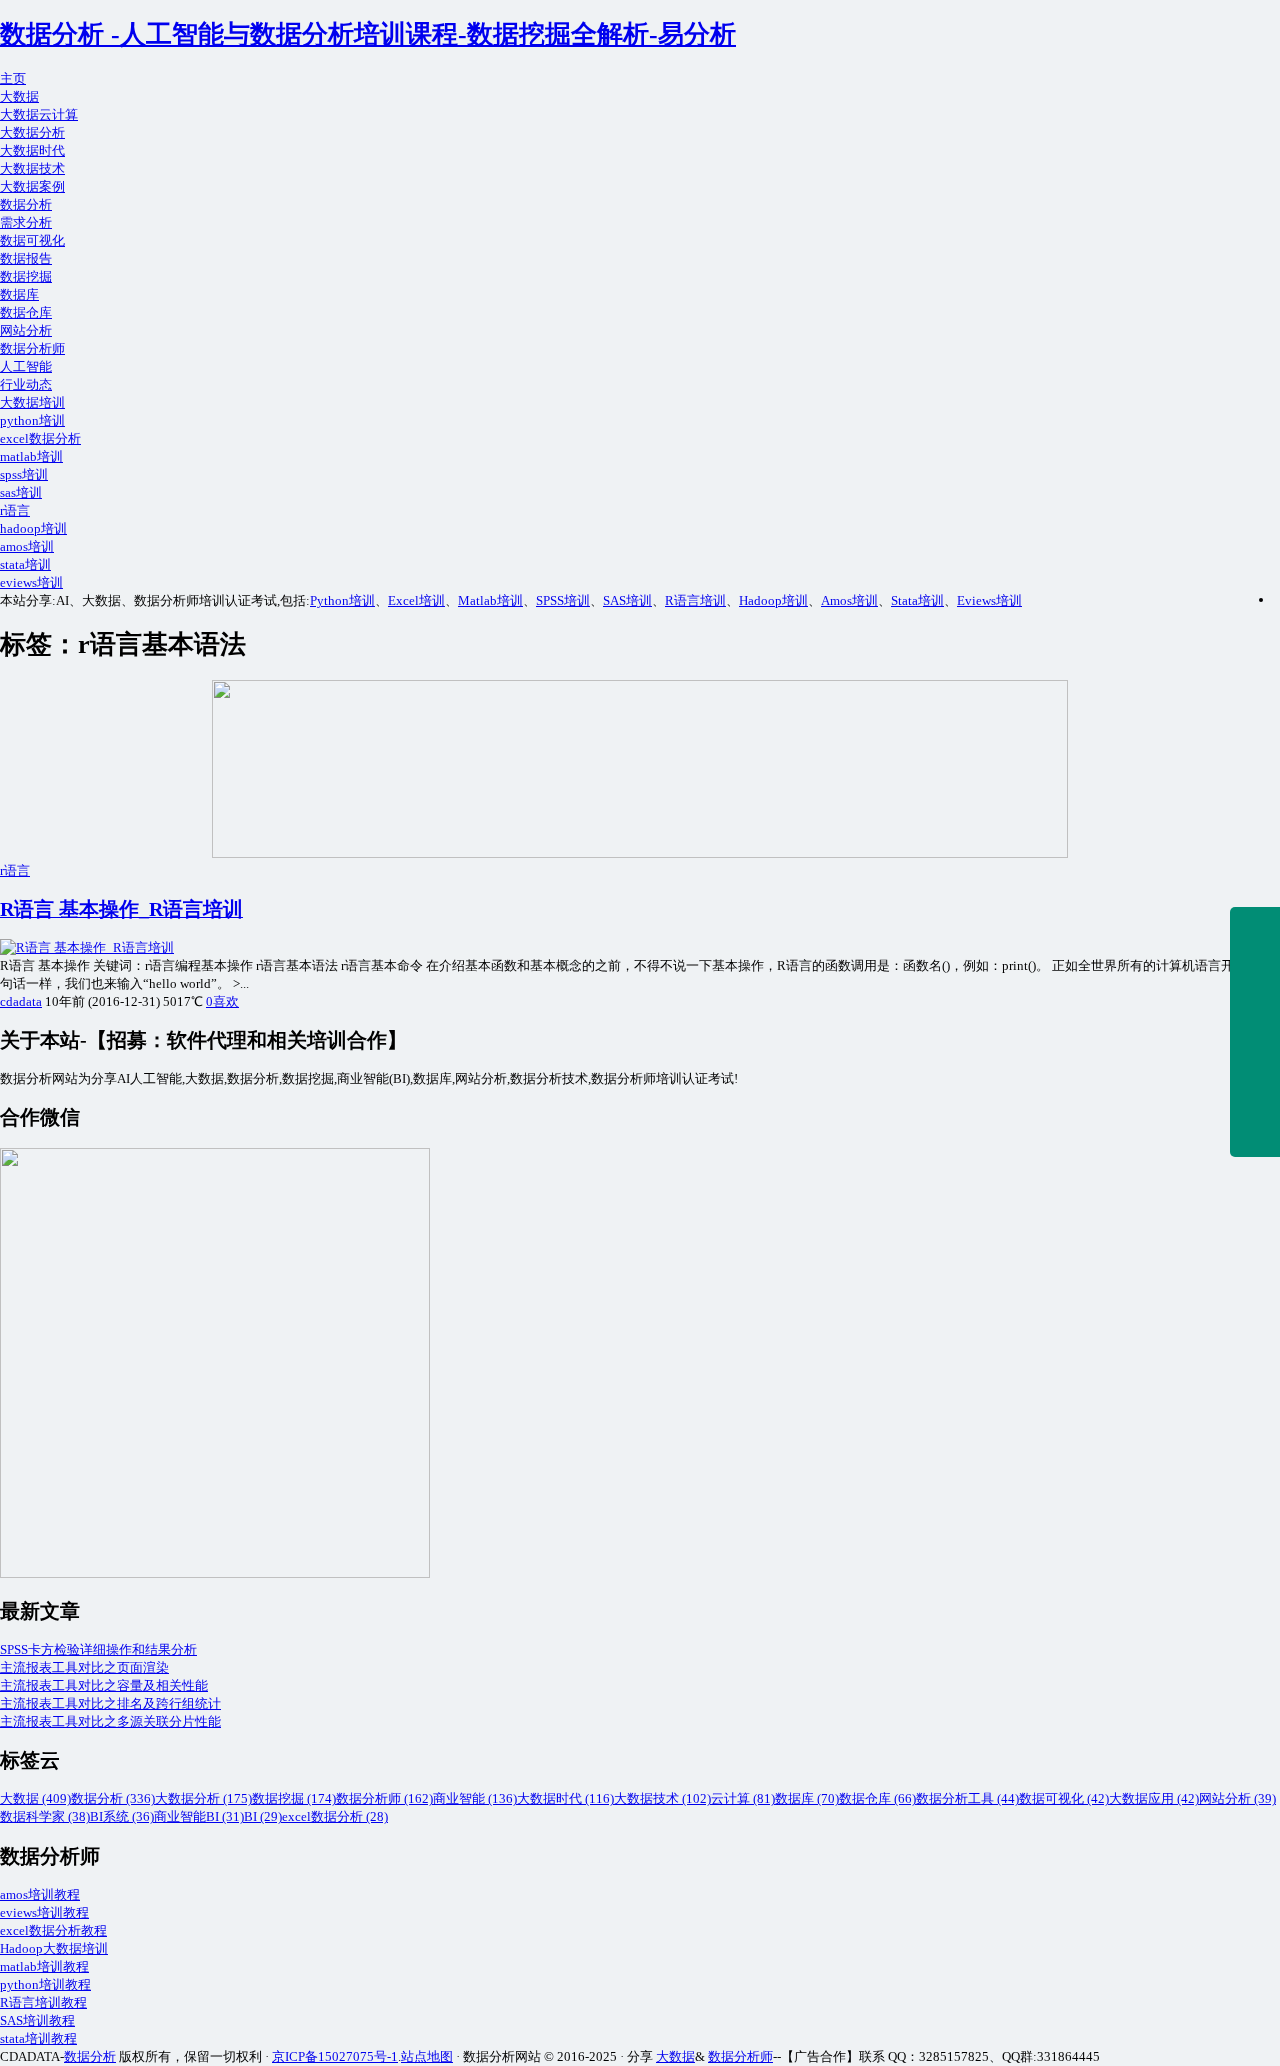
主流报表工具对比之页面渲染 (84, 1667)
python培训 (32, 420)
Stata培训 (917, 600)
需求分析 (26, 222)
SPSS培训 (563, 600)
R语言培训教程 (43, 2002)
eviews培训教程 (44, 1912)
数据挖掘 (26, 276)
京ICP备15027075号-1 (335, 2056)
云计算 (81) (743, 1798)
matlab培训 (31, 456)
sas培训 (21, 492)
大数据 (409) (35, 1798)
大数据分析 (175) (203, 1798)
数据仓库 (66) (877, 1798)
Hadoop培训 (773, 600)
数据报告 (26, 258)
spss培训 (24, 474)
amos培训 (27, 546)
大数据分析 (32, 132)
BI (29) (263, 1816)
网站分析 (26, 330)
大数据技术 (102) (662, 1798)
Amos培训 (849, 600)
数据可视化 (32, 240)
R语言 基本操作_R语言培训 (121, 909)
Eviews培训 (989, 600)
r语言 (15, 510)
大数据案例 (32, 186)
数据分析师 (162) (384, 1798)
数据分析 (26, 204)
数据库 (19, 294)
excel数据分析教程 (53, 1930)
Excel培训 (416, 600)
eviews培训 (31, 582)
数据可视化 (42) (1064, 1798)
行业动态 (26, 384)
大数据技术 (32, 168)
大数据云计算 (39, 114)
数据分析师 (32, 348)
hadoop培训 (33, 528)
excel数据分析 (40, 438)
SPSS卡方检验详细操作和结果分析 (98, 1649)
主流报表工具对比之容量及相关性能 (104, 1685)
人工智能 (26, 366)
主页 (13, 78)
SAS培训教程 (37, 2020)
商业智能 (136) (475, 1798)
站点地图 (427, 2056)
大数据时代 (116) (565, 1798)
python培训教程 (45, 1984)
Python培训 (342, 600)
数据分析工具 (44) (967, 1798)
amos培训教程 (40, 1894)
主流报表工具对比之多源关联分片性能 (110, 1721)
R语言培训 (695, 600)
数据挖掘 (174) (294, 1798)
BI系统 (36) (122, 1816)
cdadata (21, 1001)
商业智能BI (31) (199, 1816)
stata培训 (25, 564)
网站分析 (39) (1237, 1798)
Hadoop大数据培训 (54, 1948)
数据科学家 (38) (45, 1816)
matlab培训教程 (44, 1966)
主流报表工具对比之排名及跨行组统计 (110, 1703)
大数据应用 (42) (1154, 1798)
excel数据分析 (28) (335, 1816)
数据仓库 (26, 312)
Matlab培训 (490, 600)
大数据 (19, 96)
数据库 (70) (807, 1798)
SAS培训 (627, 600)
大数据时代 (32, 150)
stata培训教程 (38, 2038)
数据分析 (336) (113, 1798)
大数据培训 (32, 402)
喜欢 (222, 1001)
